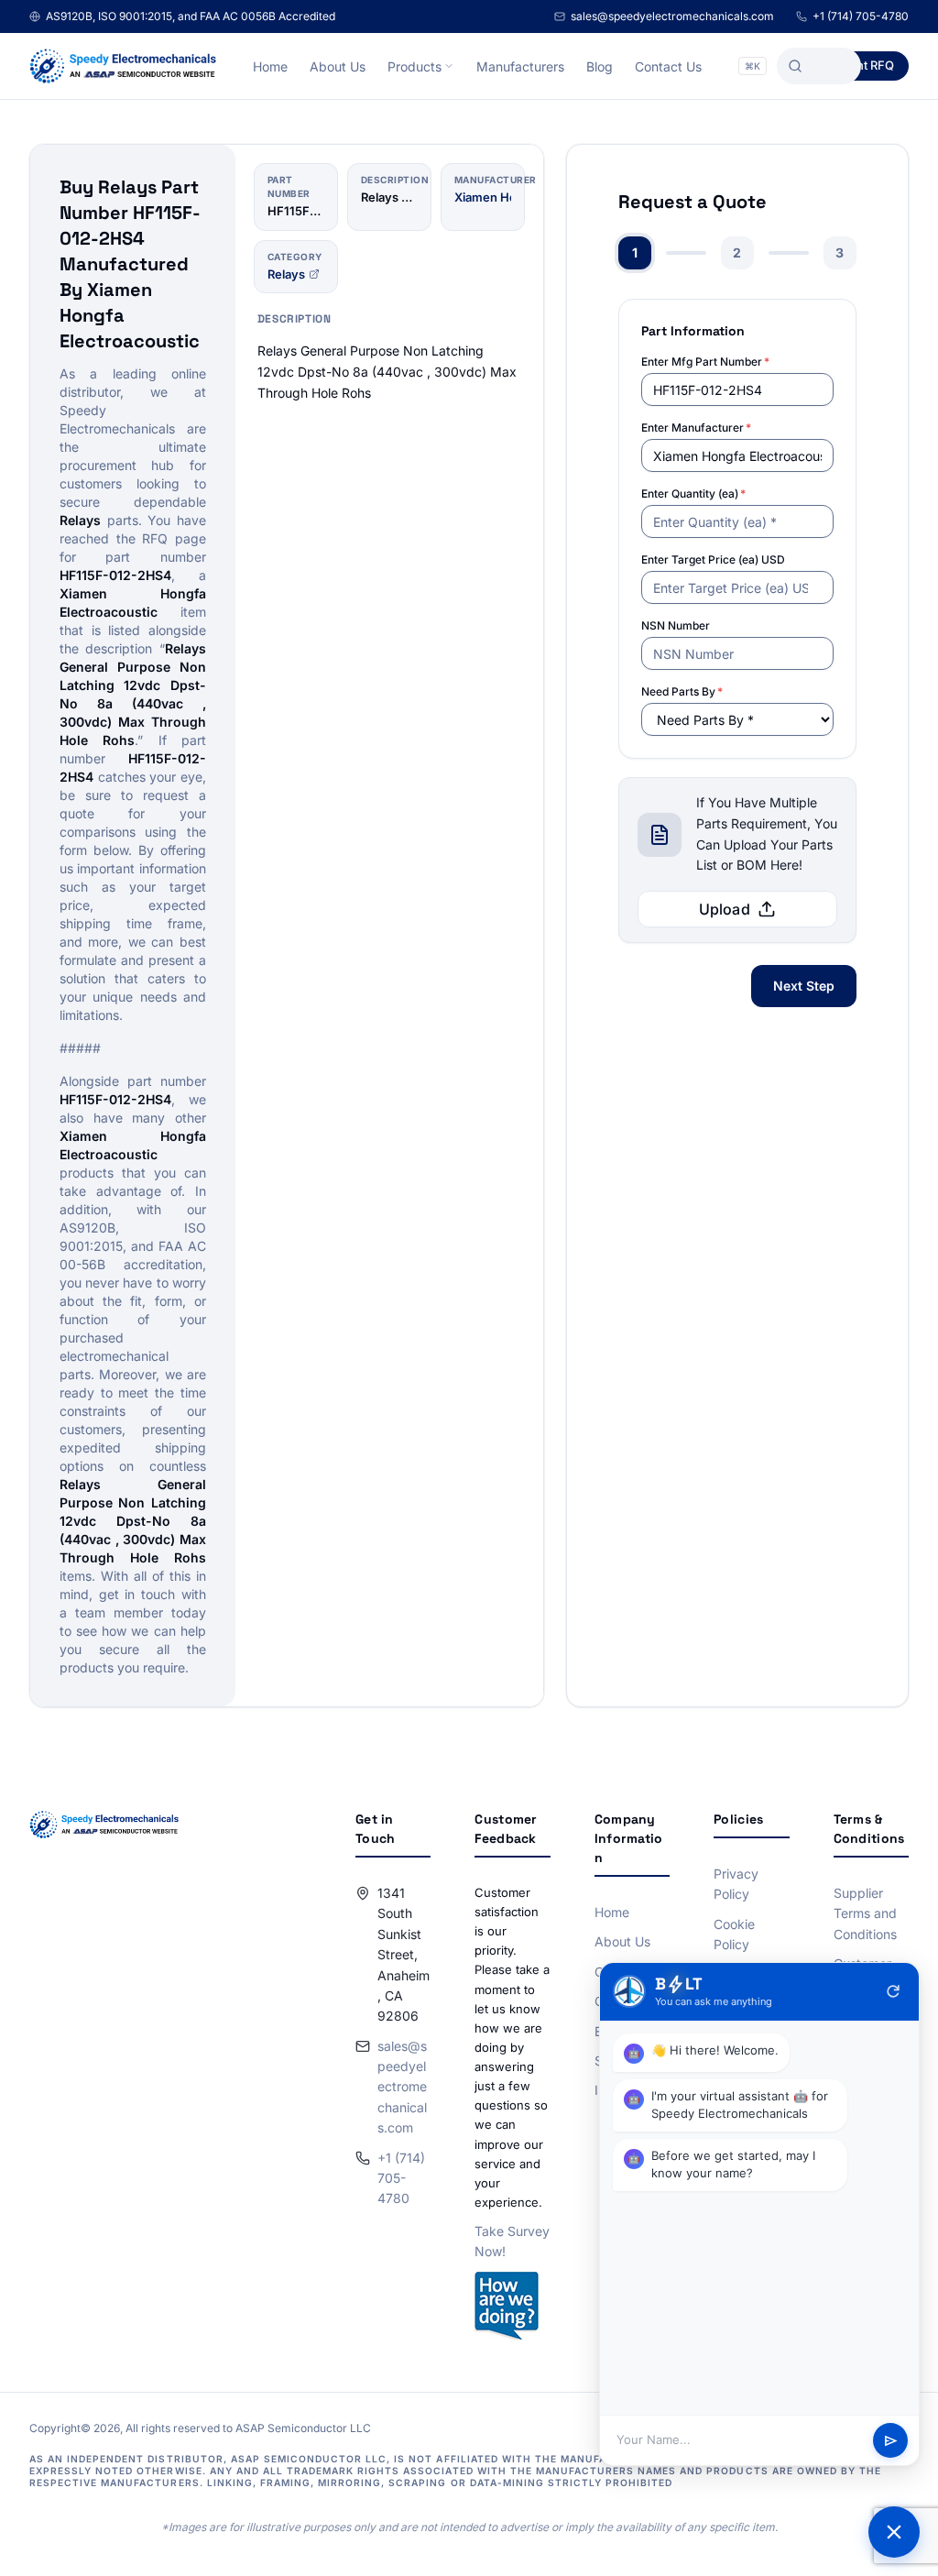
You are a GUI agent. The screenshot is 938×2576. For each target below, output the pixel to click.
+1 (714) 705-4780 (861, 16)
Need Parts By (682, 691)
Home (270, 66)
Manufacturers (520, 66)
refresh (893, 1991)
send (891, 2441)
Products (414, 66)
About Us (338, 66)
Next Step (804, 986)
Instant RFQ (862, 65)
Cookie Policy (734, 1934)
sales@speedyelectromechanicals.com (672, 16)
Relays (286, 274)
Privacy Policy (736, 1884)
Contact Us (668, 66)
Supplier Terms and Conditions (865, 1913)
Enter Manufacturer (696, 428)
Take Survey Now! (512, 2241)
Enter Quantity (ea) (693, 493)
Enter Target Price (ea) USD (713, 559)
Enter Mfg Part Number (705, 362)
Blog (600, 66)
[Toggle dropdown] (449, 66)
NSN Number (676, 625)
